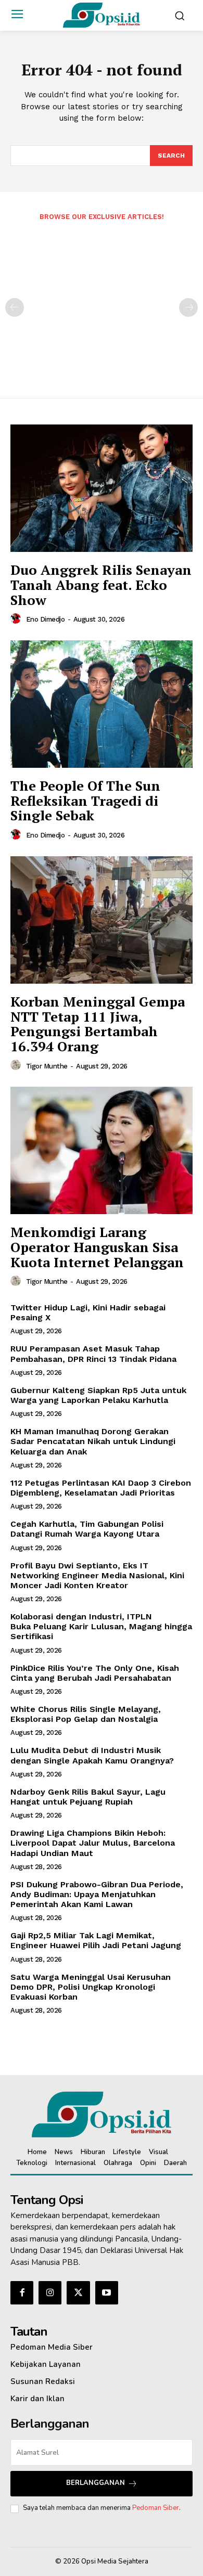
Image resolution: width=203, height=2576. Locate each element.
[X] (78, 2292)
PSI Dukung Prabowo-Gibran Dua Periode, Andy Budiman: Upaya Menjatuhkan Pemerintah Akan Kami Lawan (97, 1894)
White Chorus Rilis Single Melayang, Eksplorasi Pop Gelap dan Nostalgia (86, 1714)
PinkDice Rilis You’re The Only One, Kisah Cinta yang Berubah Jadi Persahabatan (95, 1673)
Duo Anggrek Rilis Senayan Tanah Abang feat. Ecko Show (101, 584)
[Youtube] (107, 2292)
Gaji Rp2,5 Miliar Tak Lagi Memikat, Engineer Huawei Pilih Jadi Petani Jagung (96, 1940)
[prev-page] (15, 307)
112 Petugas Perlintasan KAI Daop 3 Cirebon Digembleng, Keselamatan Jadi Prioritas (101, 1488)
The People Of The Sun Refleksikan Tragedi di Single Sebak (85, 800)
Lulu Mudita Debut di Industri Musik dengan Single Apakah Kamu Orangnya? (92, 1755)
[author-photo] (17, 619)
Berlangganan (96, 2483)
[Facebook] (22, 2292)
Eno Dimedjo (46, 619)
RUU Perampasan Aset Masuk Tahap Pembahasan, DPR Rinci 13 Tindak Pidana (93, 1354)
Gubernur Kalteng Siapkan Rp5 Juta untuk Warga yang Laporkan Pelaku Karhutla (98, 1395)
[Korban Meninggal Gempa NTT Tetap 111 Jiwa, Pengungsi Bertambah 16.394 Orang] (102, 920)
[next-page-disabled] (188, 307)
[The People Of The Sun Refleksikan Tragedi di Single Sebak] (102, 704)
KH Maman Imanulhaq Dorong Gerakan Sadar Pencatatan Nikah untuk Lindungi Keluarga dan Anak (93, 1441)
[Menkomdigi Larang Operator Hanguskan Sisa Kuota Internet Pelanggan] (102, 1150)
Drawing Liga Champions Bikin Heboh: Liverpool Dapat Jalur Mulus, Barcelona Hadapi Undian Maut (93, 1843)
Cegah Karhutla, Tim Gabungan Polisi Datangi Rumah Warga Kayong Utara (87, 1529)
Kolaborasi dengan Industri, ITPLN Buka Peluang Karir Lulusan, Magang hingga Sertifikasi (101, 1626)
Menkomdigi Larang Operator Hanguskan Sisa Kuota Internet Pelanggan (97, 1247)
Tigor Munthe (47, 1066)
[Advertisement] (102, 302)
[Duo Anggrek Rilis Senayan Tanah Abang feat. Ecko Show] (102, 488)
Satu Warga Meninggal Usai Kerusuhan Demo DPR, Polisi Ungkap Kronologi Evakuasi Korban (91, 1987)
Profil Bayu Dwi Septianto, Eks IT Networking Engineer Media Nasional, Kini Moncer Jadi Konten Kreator (97, 1575)
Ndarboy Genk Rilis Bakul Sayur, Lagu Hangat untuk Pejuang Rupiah (88, 1797)
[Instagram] (50, 2292)
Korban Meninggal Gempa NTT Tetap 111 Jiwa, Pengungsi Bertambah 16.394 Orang (98, 1024)
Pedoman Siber (156, 2508)
